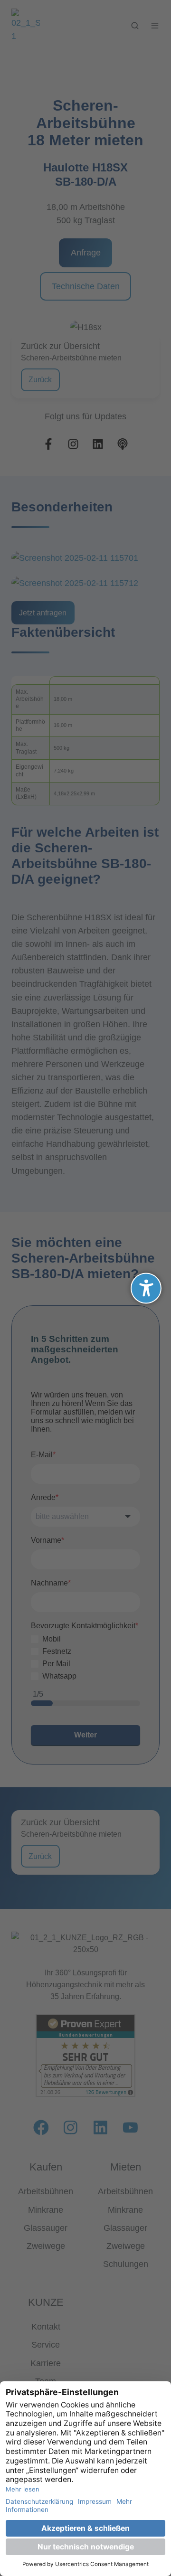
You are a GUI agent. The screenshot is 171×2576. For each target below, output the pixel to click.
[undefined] (146, 1288)
